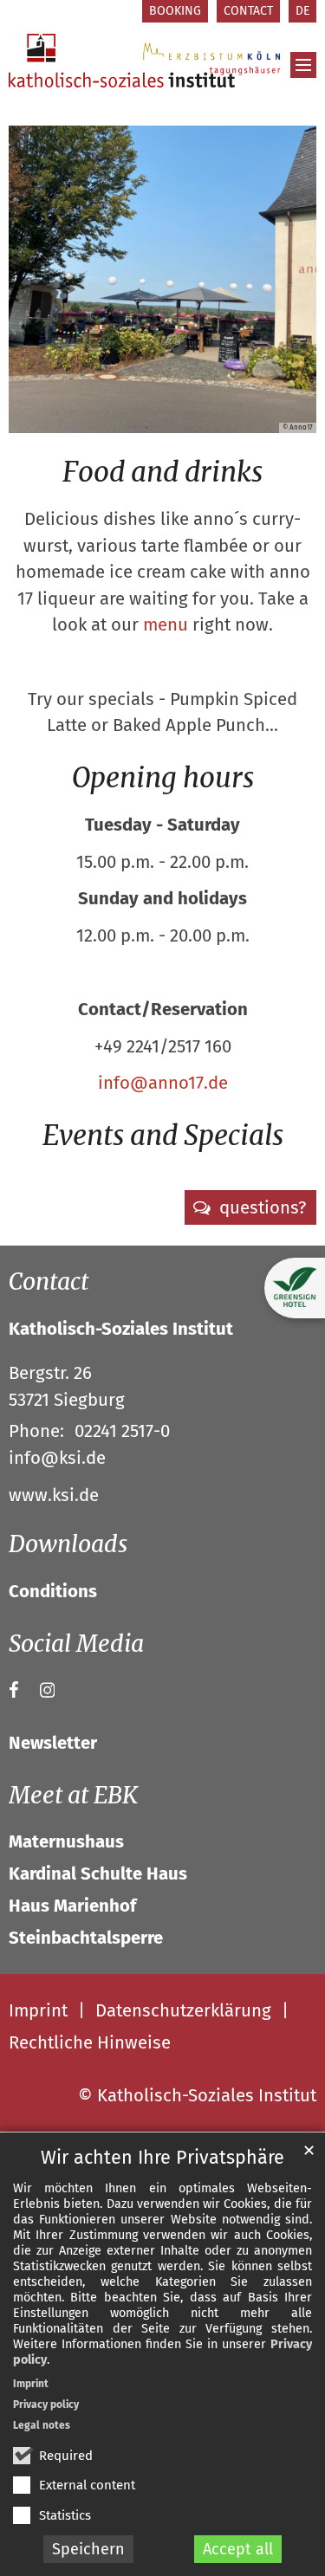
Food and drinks (162, 472)
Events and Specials (163, 1136)
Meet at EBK (73, 1795)
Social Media (76, 1644)
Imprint (31, 2384)
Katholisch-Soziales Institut (121, 1329)
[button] (250, 1207)
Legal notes (42, 2425)
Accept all (238, 2549)
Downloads (68, 1544)
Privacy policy (46, 2404)
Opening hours (163, 778)
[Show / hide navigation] (303, 65)
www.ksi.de (54, 1495)
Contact (49, 1282)
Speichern (88, 2549)
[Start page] (122, 61)
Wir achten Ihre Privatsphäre (162, 2158)
